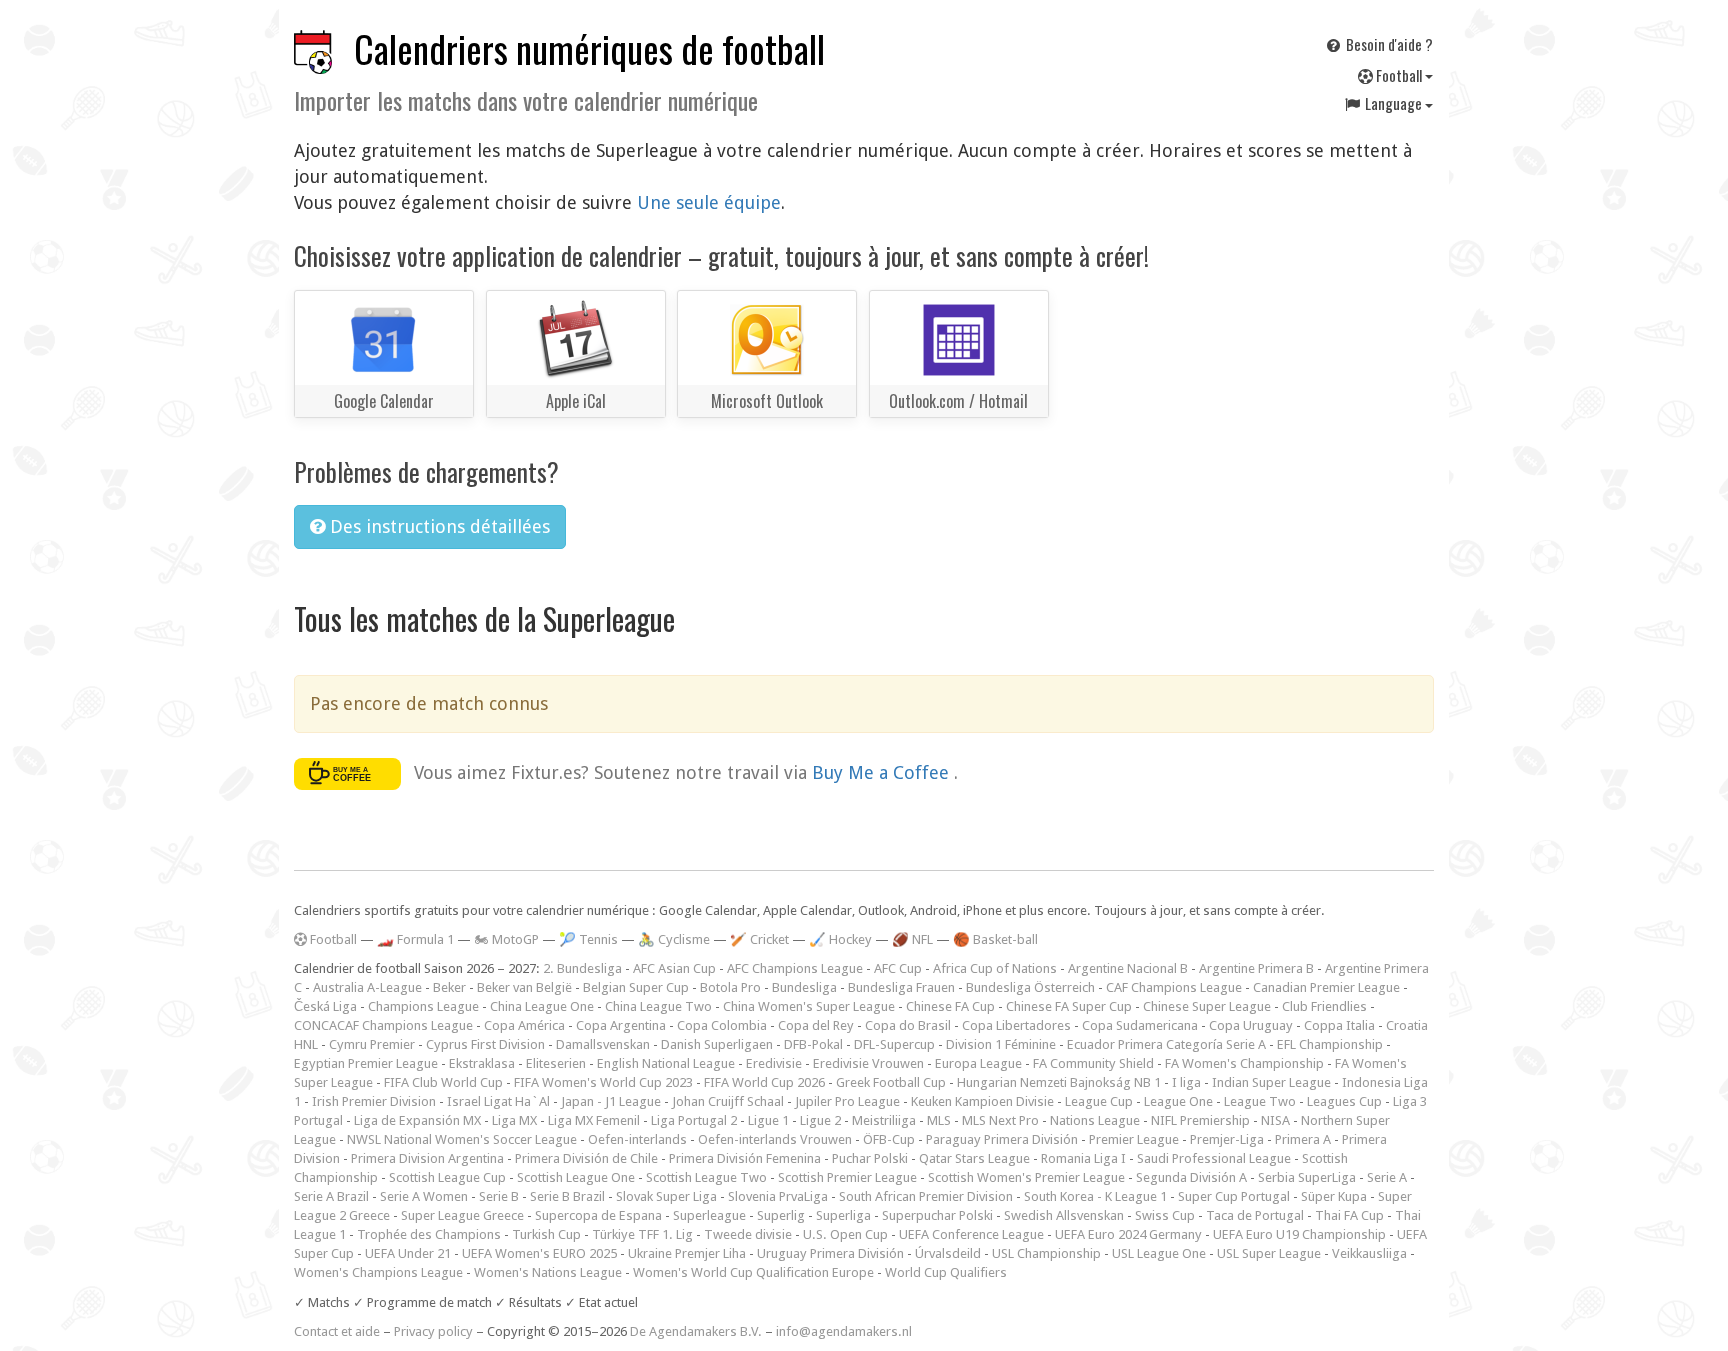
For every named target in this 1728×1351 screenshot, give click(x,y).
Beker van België (524, 987)
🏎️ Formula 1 (415, 939)
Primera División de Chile (586, 1158)
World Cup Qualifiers (946, 1272)
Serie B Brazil (567, 1196)
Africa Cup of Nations (995, 968)
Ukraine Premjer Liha (687, 1253)
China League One (542, 1006)
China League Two (658, 1006)
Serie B (499, 1196)
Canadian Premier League (1326, 987)
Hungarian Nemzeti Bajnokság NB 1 (1059, 1082)
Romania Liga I (1083, 1158)
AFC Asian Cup (674, 968)
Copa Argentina (621, 1025)
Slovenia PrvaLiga (778, 1196)
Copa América (524, 1025)
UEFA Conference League (971, 1234)
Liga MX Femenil (594, 1120)
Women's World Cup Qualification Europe (753, 1272)
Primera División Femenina (745, 1158)
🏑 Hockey (840, 939)
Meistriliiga (884, 1120)
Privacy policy (433, 1331)
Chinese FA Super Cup (1069, 1006)
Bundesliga (804, 987)
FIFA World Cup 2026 (764, 1082)
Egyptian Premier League (366, 1063)
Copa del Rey (816, 1025)
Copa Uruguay (1251, 1025)
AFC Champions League (795, 968)
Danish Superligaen (717, 1044)
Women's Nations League (548, 1272)
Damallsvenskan (603, 1044)
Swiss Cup (1165, 1215)
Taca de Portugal (1255, 1215)
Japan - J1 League (611, 1101)
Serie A (1387, 1177)
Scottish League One (576, 1177)
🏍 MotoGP (506, 939)
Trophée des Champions (429, 1234)
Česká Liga (325, 1006)
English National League (666, 1063)
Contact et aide (337, 1331)
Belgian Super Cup (636, 987)
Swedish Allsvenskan (1064, 1215)
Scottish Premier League (847, 1177)
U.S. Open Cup (845, 1234)
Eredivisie (774, 1063)
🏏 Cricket (759, 939)
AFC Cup (898, 968)
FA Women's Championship (1244, 1063)
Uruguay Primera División (830, 1253)
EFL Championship (1330, 1044)
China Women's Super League (809, 1006)
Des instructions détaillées (437, 526)
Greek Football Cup (891, 1082)
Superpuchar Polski (937, 1215)
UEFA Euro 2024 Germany (1128, 1234)
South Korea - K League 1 (1095, 1196)
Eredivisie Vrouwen (868, 1063)
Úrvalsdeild (948, 1253)
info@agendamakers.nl (844, 1331)
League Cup (1099, 1101)
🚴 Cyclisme (674, 939)
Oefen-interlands (637, 1139)
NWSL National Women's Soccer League (462, 1139)
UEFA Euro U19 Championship (1299, 1234)
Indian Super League (1271, 1082)
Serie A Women (424, 1196)
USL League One (1159, 1253)
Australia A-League (367, 987)
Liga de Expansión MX (417, 1120)
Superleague (709, 1215)
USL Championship (1046, 1253)
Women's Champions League (378, 1272)
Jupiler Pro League (847, 1101)
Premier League (1134, 1139)
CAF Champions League (1174, 987)
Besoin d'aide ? (1388, 44)
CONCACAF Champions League (383, 1025)
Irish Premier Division (374, 1101)
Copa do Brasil (908, 1025)
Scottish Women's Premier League (1026, 1177)
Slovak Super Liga (666, 1196)
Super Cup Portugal (1234, 1196)
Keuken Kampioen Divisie (982, 1101)
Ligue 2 (820, 1120)
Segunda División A (1191, 1177)
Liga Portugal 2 (694, 1120)
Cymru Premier (372, 1044)
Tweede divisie (748, 1234)
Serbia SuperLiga (1307, 1177)
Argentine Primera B (1256, 968)
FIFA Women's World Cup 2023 (603, 1082)
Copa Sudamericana (1140, 1025)
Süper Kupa (1334, 1196)
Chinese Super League (1207, 1006)
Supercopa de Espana (598, 1215)
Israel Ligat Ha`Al (498, 1101)
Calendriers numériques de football (589, 48)
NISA (1275, 1120)
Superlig (781, 1215)
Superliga (843, 1215)
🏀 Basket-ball (995, 939)
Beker (449, 987)
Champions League (423, 1006)
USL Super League (1269, 1253)
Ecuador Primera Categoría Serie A (1166, 1044)
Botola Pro (730, 987)
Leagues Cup (1344, 1101)
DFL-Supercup (894, 1044)
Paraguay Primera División (1002, 1139)
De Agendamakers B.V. (696, 1331)
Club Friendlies (1324, 1006)
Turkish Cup (546, 1234)
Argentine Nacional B (1128, 968)
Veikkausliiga (1369, 1253)
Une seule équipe (709, 202)
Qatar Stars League (974, 1158)
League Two (1260, 1101)
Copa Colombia (722, 1025)
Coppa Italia (1339, 1025)
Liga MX (514, 1120)
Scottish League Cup (447, 1177)
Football (1399, 75)
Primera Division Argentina (427, 1158)
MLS (939, 1120)
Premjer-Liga (1227, 1139)
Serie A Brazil (331, 1196)
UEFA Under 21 (408, 1253)
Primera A (1303, 1139)
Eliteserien (556, 1063)
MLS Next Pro (1000, 1120)
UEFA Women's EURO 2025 (539, 1253)
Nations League (1095, 1120)
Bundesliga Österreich (1030, 987)
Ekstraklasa (482, 1063)
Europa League (978, 1063)
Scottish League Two (706, 1177)
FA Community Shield (1093, 1063)
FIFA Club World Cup (443, 1082)
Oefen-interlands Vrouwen (775, 1139)
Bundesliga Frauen (901, 987)
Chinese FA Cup (950, 1006)
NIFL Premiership (1200, 1120)
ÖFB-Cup (889, 1139)
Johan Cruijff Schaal (728, 1101)
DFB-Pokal (813, 1044)
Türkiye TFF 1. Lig (642, 1234)
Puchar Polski (870, 1158)
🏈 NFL (912, 939)
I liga (1186, 1082)
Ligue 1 (768, 1120)
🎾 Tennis (588, 939)
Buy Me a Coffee (883, 772)
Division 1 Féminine (1001, 1044)
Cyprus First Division (485, 1044)
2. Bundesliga (582, 968)
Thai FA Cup (1349, 1215)
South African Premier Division (926, 1196)
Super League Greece (462, 1215)
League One (1178, 1101)
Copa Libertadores (1016, 1025)
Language (1393, 103)
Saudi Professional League (1214, 1158)
